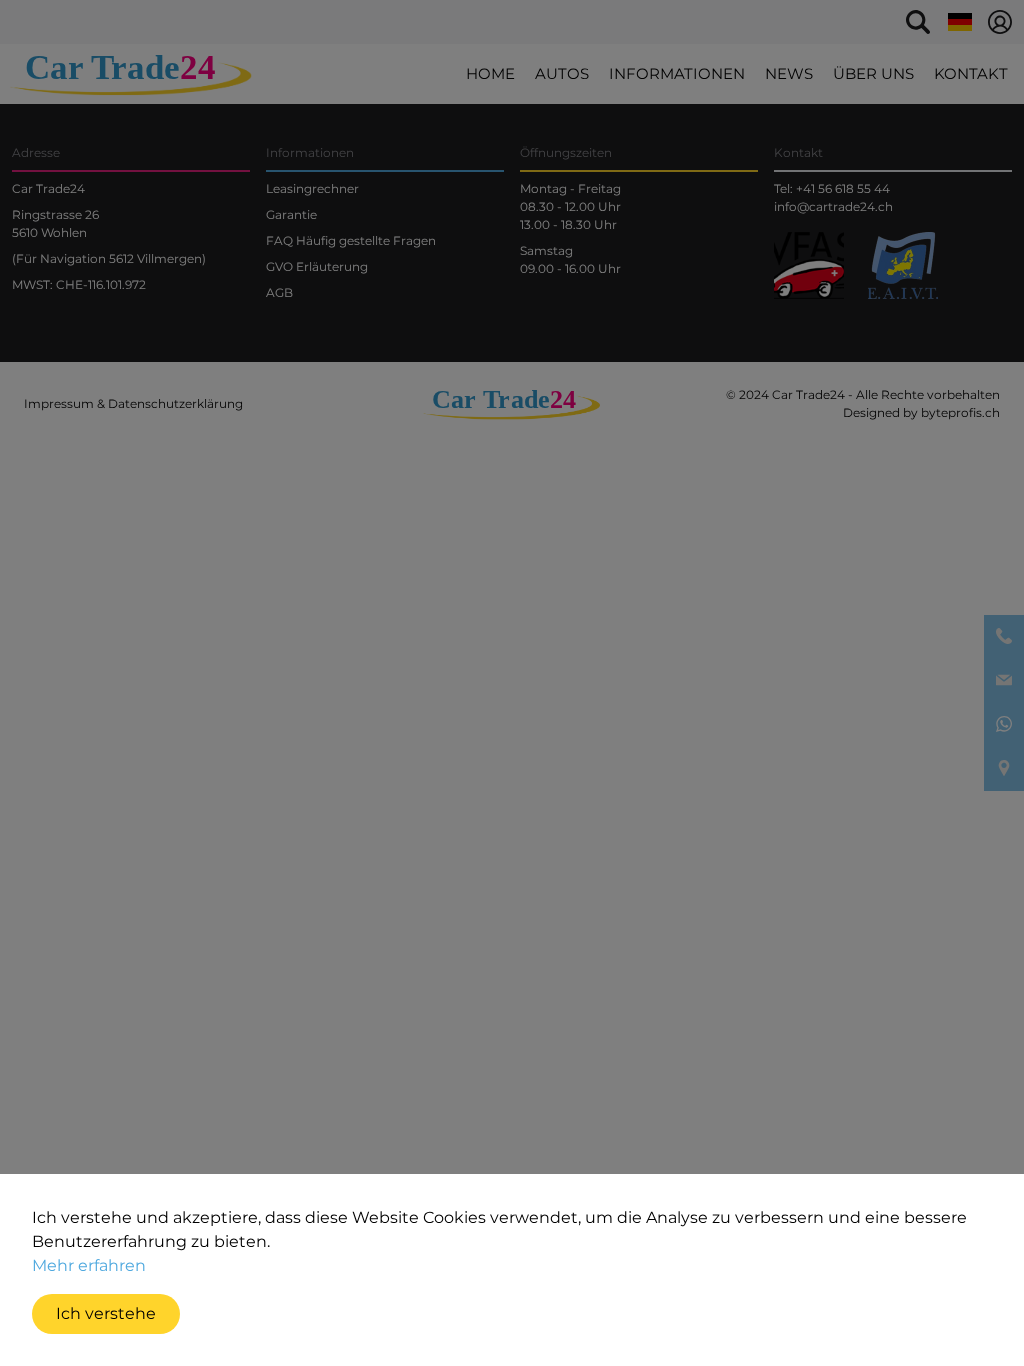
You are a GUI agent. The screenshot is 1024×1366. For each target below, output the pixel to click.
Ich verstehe (106, 1313)
